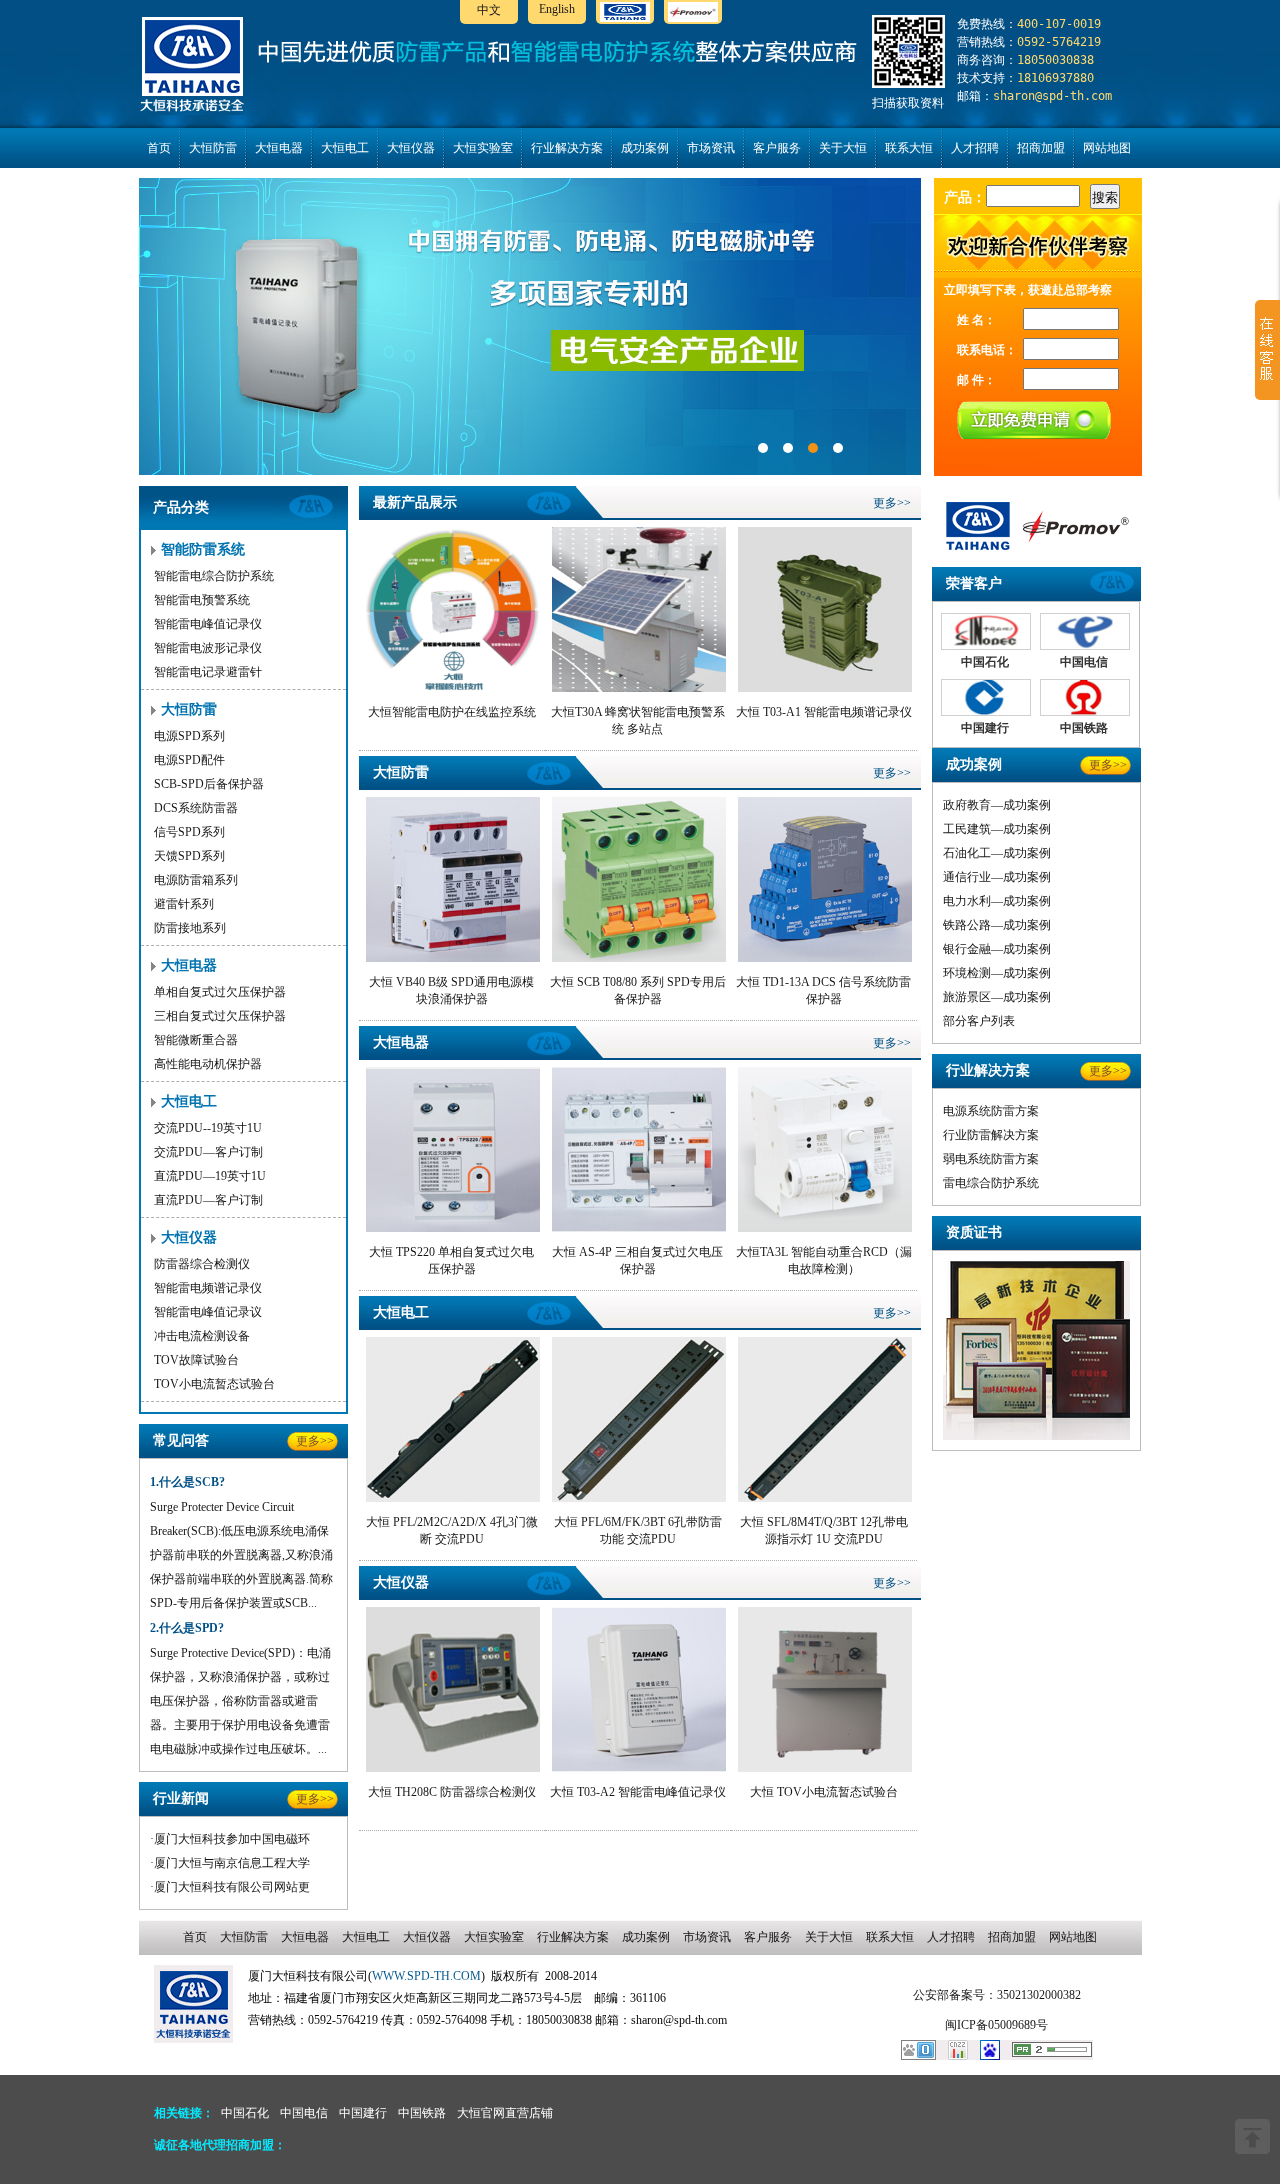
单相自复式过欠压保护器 (220, 992)
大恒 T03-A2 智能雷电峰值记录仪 (638, 1792)
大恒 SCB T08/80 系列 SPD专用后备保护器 (638, 990)
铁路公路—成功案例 (997, 925)
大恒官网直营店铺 (505, 2113)
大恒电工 (345, 148)
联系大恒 (909, 148)
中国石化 (245, 2113)
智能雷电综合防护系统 (214, 576)
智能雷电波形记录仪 (208, 648)
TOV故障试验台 (196, 1360)
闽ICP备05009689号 (996, 2025)
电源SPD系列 (189, 736)
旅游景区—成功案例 (997, 997)
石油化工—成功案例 (997, 853)
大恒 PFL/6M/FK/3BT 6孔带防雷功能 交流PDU (638, 1530)
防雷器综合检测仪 (202, 1264)
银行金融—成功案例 (997, 949)
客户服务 (777, 148)
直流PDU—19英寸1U (210, 1176)
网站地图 (1107, 148)
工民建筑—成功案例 (997, 829)
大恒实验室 (483, 148)
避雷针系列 (184, 904)
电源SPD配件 (189, 760)
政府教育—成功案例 (997, 805)
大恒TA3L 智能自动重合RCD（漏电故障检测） (824, 1260)
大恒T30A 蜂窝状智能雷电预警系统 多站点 (638, 720)
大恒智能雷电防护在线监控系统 (452, 712)
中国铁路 (422, 2113)
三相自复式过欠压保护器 (220, 1016)
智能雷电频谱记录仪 (208, 1288)
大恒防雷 (213, 148)
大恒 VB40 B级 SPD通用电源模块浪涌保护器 (451, 990)
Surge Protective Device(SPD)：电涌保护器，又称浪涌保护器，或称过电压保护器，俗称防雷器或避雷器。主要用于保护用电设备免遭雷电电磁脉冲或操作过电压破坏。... (240, 1701)
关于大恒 (843, 148)
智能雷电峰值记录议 (208, 1312)
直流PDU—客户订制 (208, 1200)
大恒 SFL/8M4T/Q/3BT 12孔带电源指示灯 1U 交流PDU (824, 1530)
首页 (159, 148)
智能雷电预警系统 (202, 600)
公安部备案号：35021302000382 (997, 1995)
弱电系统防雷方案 (991, 1159)
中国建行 (363, 2113)
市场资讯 (711, 148)
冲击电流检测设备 (202, 1336)
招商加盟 (1041, 148)
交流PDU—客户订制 (208, 1152)
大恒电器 (279, 148)
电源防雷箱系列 (196, 880)
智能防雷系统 (203, 549)
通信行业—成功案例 (997, 877)
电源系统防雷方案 (991, 1111)
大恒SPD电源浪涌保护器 (530, 326)
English (557, 9)
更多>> (315, 1441)
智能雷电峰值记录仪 (208, 624)
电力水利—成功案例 (997, 901)
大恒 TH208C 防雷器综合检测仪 (452, 1792)
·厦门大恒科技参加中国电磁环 (230, 1839)
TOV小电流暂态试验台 (214, 1384)
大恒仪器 (411, 148)
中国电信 (304, 2113)
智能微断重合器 (196, 1040)
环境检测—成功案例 (997, 973)
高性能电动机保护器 (208, 1064)
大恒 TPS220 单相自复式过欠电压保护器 (451, 1260)
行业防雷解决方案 (991, 1135)
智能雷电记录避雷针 (208, 672)
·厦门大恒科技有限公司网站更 (230, 1887)
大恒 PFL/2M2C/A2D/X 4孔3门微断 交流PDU (452, 1530)
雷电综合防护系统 (991, 1183)
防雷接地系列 (190, 928)
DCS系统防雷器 (196, 808)
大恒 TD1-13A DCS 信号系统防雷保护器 (823, 990)
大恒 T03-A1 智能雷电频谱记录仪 (824, 712)
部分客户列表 (979, 1021)
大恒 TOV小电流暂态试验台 (824, 1792)
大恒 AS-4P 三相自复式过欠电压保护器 (637, 1260)
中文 (489, 10)
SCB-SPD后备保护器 (209, 784)
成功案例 (645, 148)
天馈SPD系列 (189, 856)
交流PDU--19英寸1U (208, 1128)
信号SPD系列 (189, 832)
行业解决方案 (567, 148)
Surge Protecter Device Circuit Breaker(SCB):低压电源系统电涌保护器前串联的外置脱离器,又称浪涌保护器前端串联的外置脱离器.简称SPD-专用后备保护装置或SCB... (241, 1555)
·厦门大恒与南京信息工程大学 (230, 1863)
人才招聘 (975, 148)
